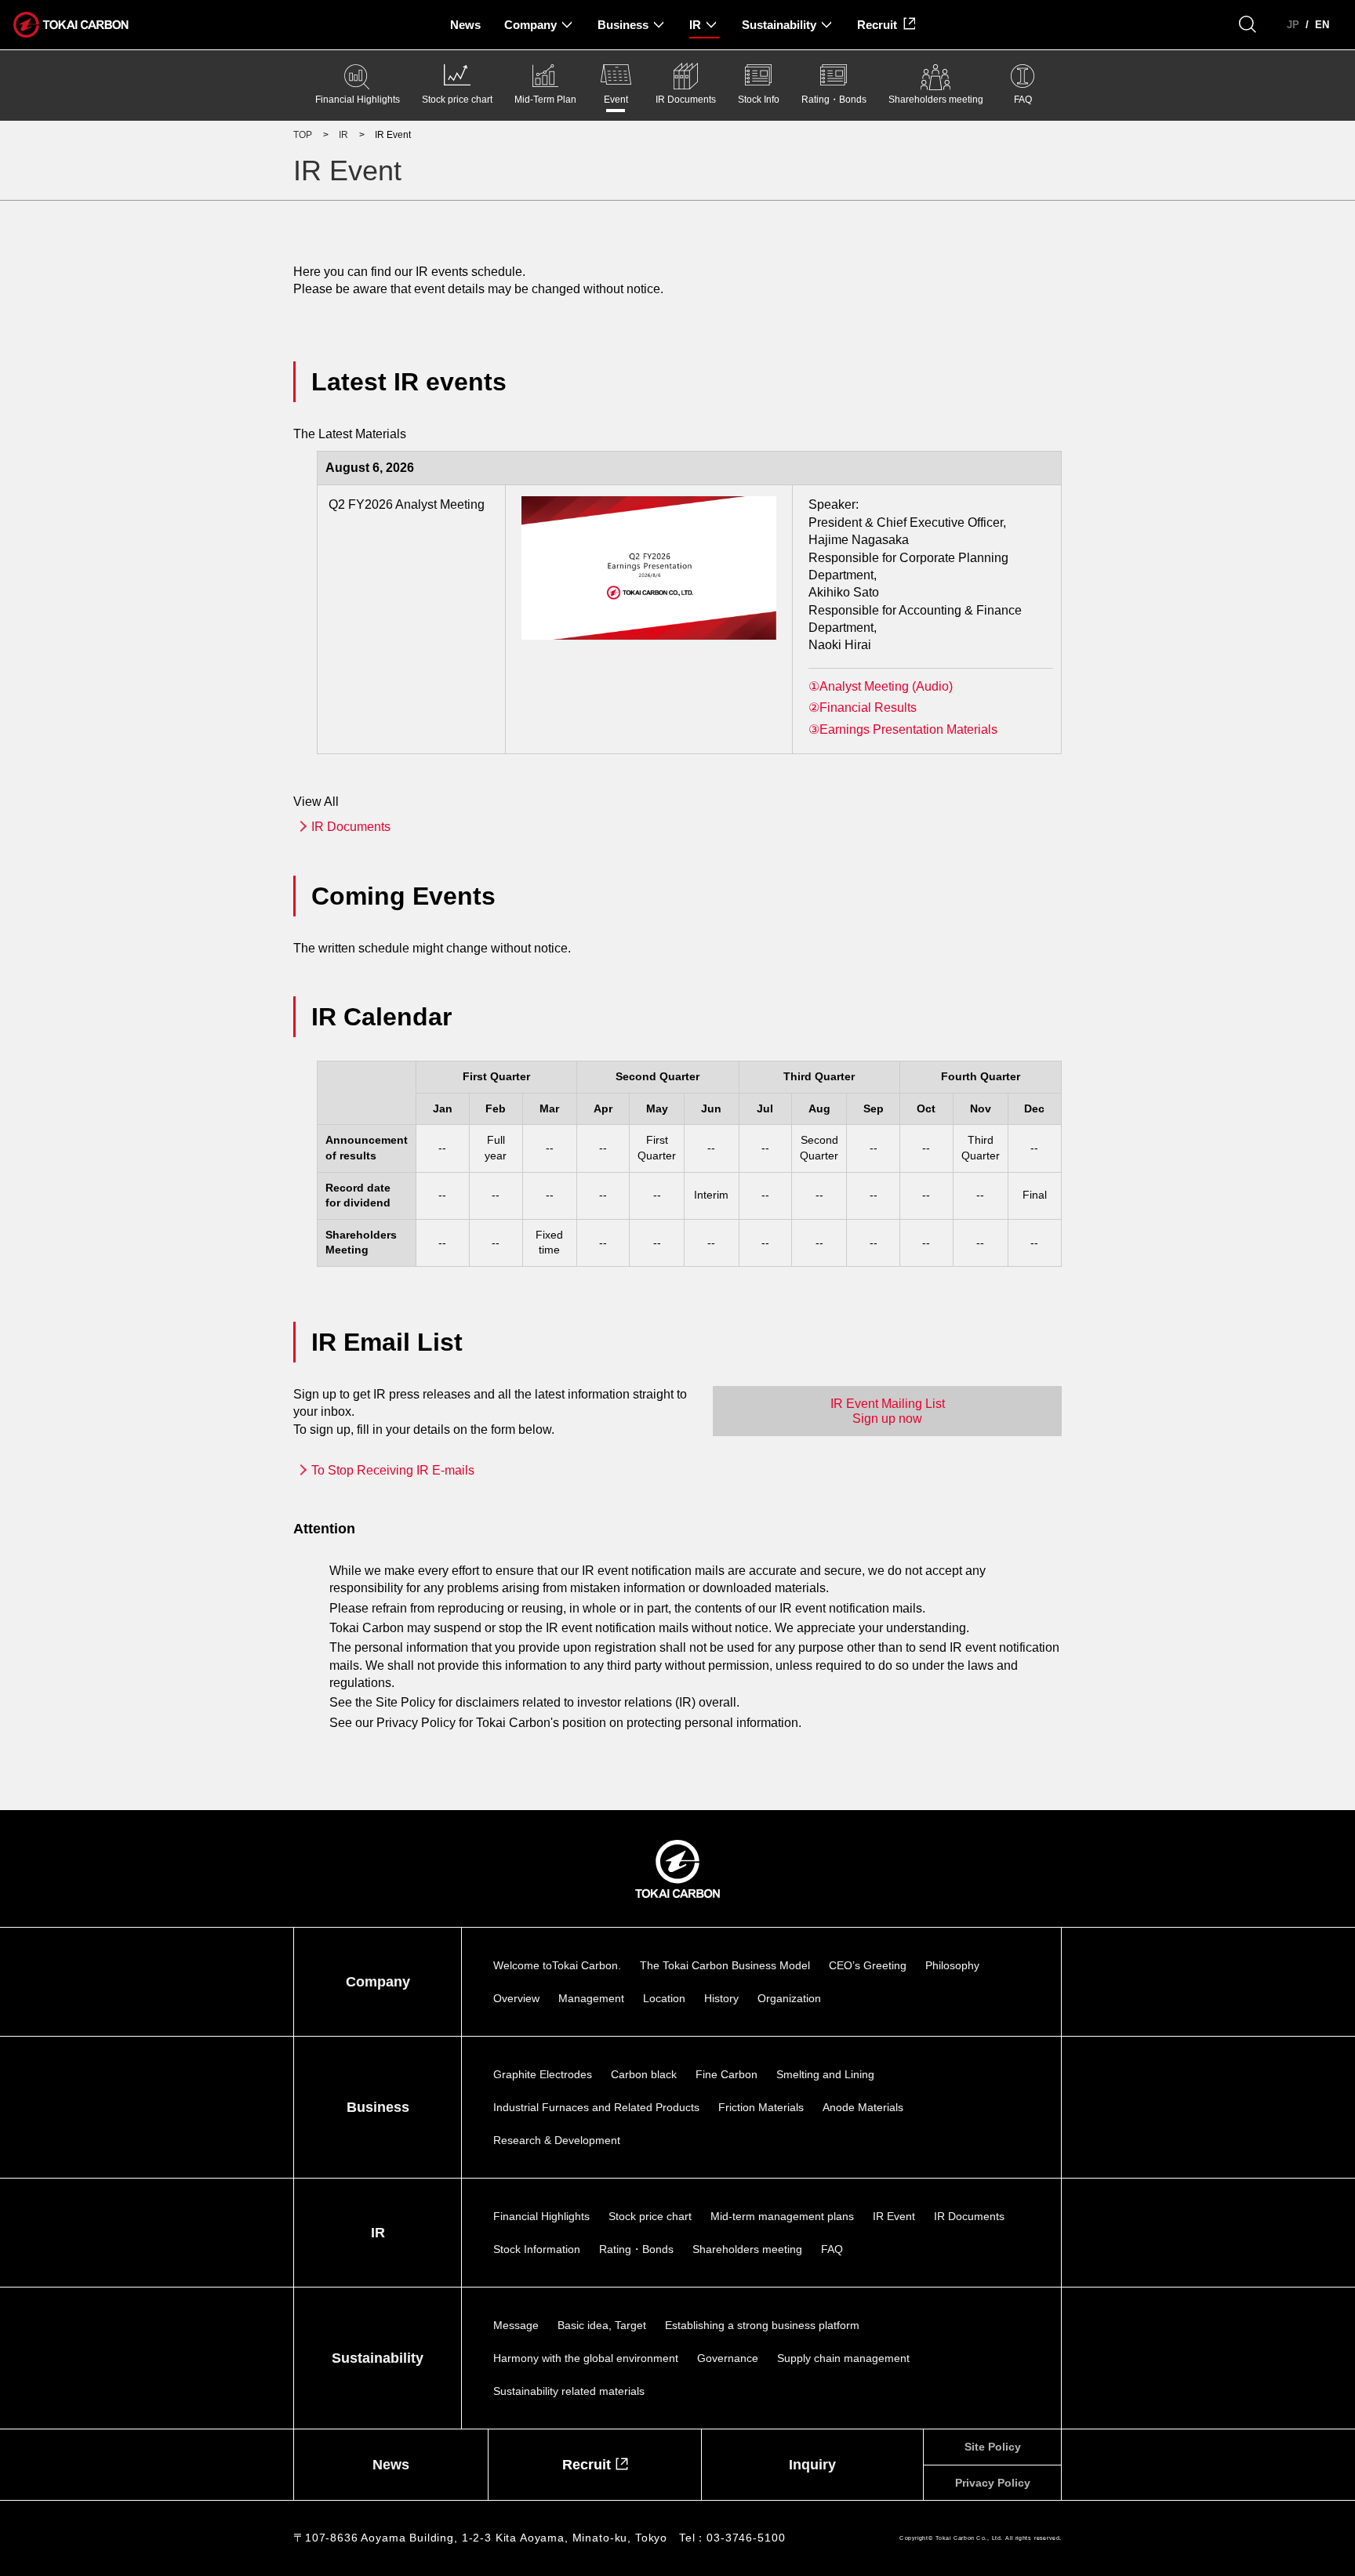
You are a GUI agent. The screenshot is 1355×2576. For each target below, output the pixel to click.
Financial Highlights (358, 100)
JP (1293, 25)
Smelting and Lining (825, 2074)
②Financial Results (863, 707)
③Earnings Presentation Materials (903, 729)
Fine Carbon (727, 2074)
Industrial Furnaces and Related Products (596, 2107)
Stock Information (537, 2249)
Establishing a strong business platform (762, 2325)
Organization (789, 1998)
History (721, 1998)
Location (664, 1998)
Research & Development (557, 2140)
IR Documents (686, 100)
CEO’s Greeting (868, 1965)
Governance (728, 2358)
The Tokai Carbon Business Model (725, 1965)
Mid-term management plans (782, 2216)
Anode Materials (863, 2107)
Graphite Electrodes (543, 2074)
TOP (303, 135)
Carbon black (644, 2074)
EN (1322, 25)
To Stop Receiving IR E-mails (393, 1470)
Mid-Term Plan (545, 100)
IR (343, 135)
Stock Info (759, 100)
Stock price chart (457, 100)
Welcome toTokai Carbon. (557, 1965)
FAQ (1023, 100)
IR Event (894, 2216)
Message (516, 2325)
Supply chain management (843, 2358)
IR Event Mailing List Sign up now (888, 1411)
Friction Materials (761, 2107)
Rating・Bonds (834, 100)
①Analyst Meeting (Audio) (881, 686)
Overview (516, 1998)
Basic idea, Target (602, 2325)
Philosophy (952, 1965)
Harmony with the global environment (586, 2358)
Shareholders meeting (936, 100)
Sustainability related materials (569, 2391)
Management (591, 1998)
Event (616, 100)
